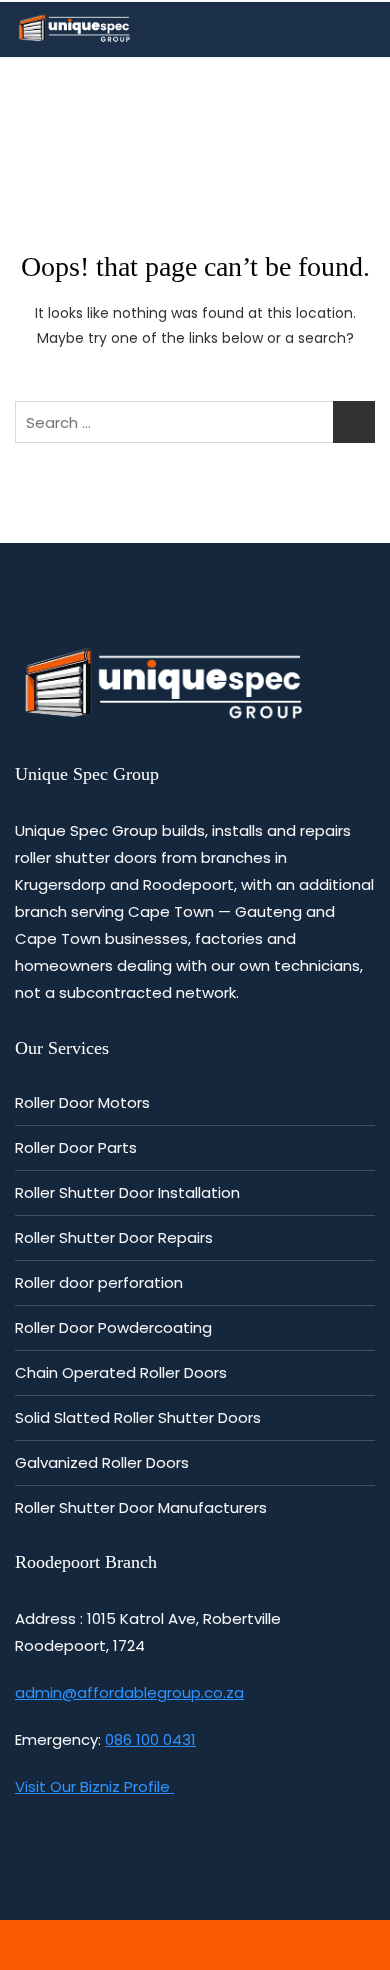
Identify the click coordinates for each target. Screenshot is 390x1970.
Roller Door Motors (82, 1102)
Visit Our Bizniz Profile (94, 1786)
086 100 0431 (150, 1739)
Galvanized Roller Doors (102, 1462)
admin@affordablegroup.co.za (129, 1692)
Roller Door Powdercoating (113, 1327)
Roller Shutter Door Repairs (114, 1237)
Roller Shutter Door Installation (127, 1192)
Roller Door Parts (76, 1147)
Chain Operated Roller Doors (121, 1372)
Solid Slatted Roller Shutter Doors (138, 1417)
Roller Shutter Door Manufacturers (141, 1507)
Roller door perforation (99, 1282)
